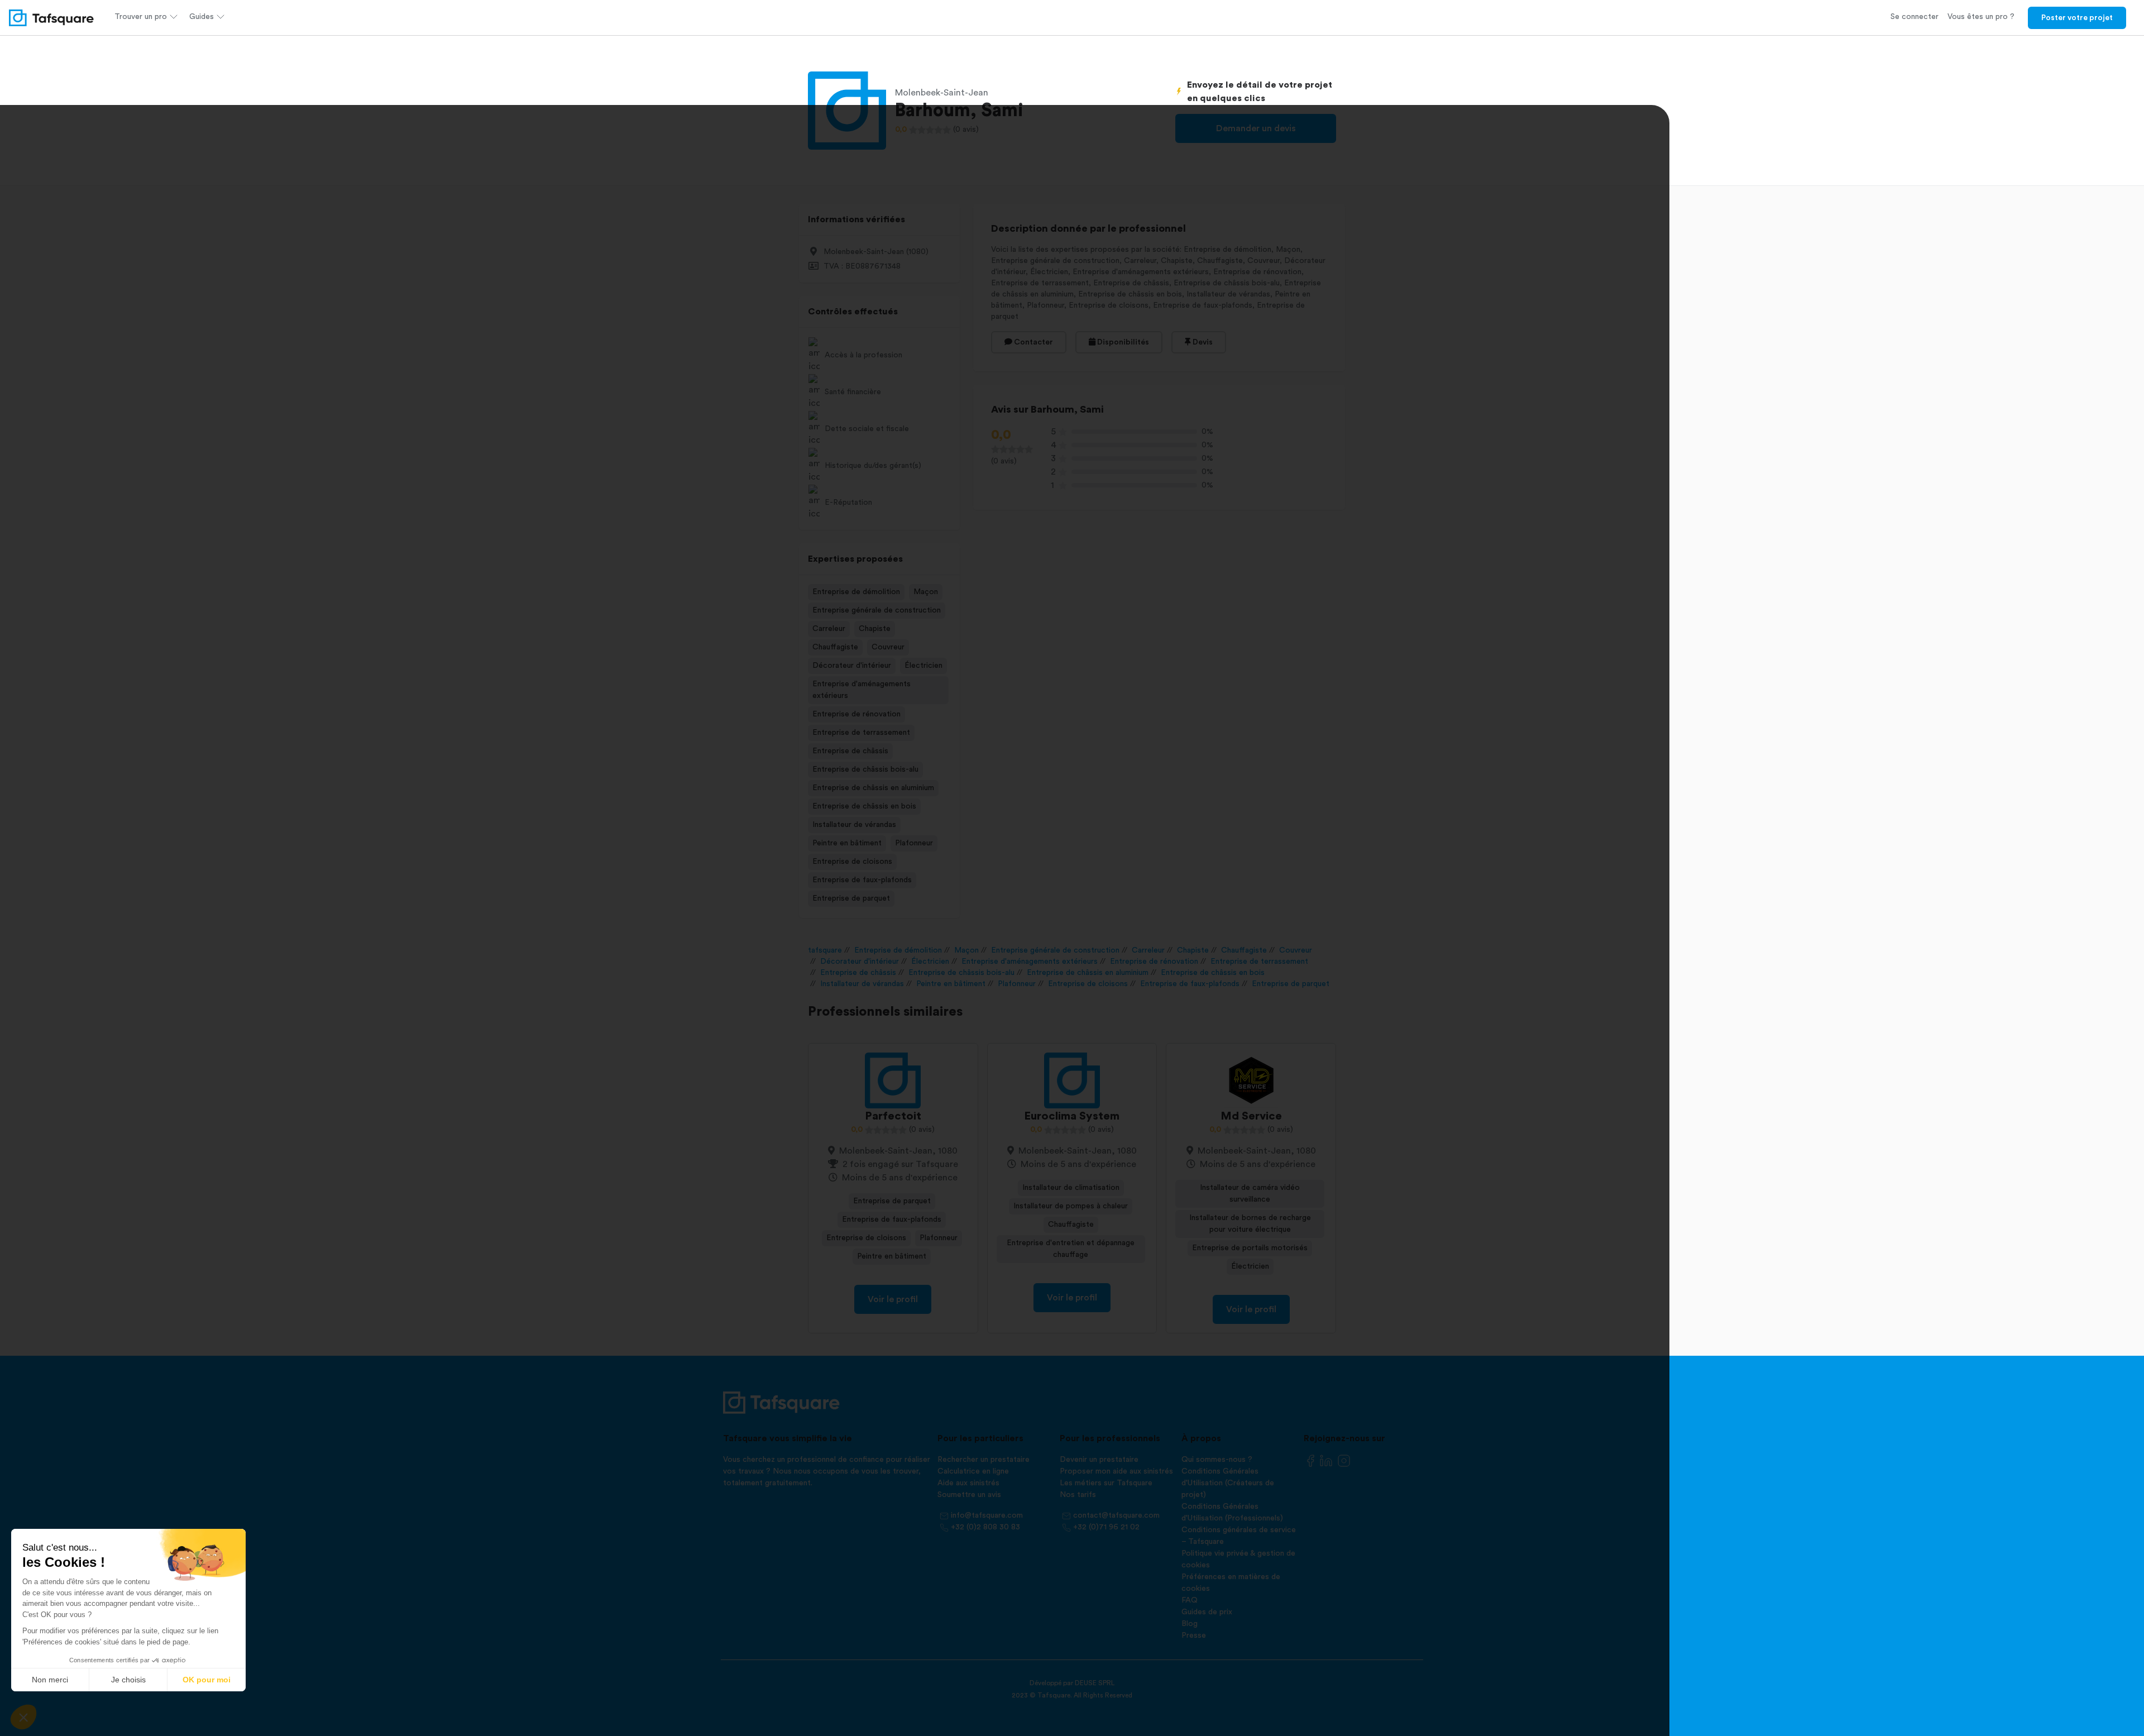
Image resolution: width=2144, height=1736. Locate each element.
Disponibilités (1122, 342)
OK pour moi (207, 1680)
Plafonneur (914, 843)
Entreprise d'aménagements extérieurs (862, 690)
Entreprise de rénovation (856, 714)
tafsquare (825, 950)
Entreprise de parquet (851, 898)
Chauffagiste (835, 647)
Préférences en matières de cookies (1231, 1583)
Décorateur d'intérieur (852, 666)
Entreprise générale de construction (877, 610)
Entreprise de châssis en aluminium (873, 788)
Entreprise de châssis (850, 751)
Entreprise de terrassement (861, 733)
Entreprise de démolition (856, 592)
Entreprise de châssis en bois (864, 806)
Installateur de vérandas (854, 825)
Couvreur (888, 647)
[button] (23, 1717)
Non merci (50, 1680)
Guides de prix (1207, 1612)
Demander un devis (1256, 128)
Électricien (923, 666)
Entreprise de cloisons (852, 862)
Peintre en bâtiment (847, 843)
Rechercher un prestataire (984, 1460)
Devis (1202, 342)
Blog (1190, 1624)
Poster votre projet (2077, 18)
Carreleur (829, 629)
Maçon (926, 592)
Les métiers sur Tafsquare (1106, 1483)
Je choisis (128, 1680)
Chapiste (875, 629)
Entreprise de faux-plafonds (862, 880)
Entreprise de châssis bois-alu (865, 769)
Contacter (1033, 342)
